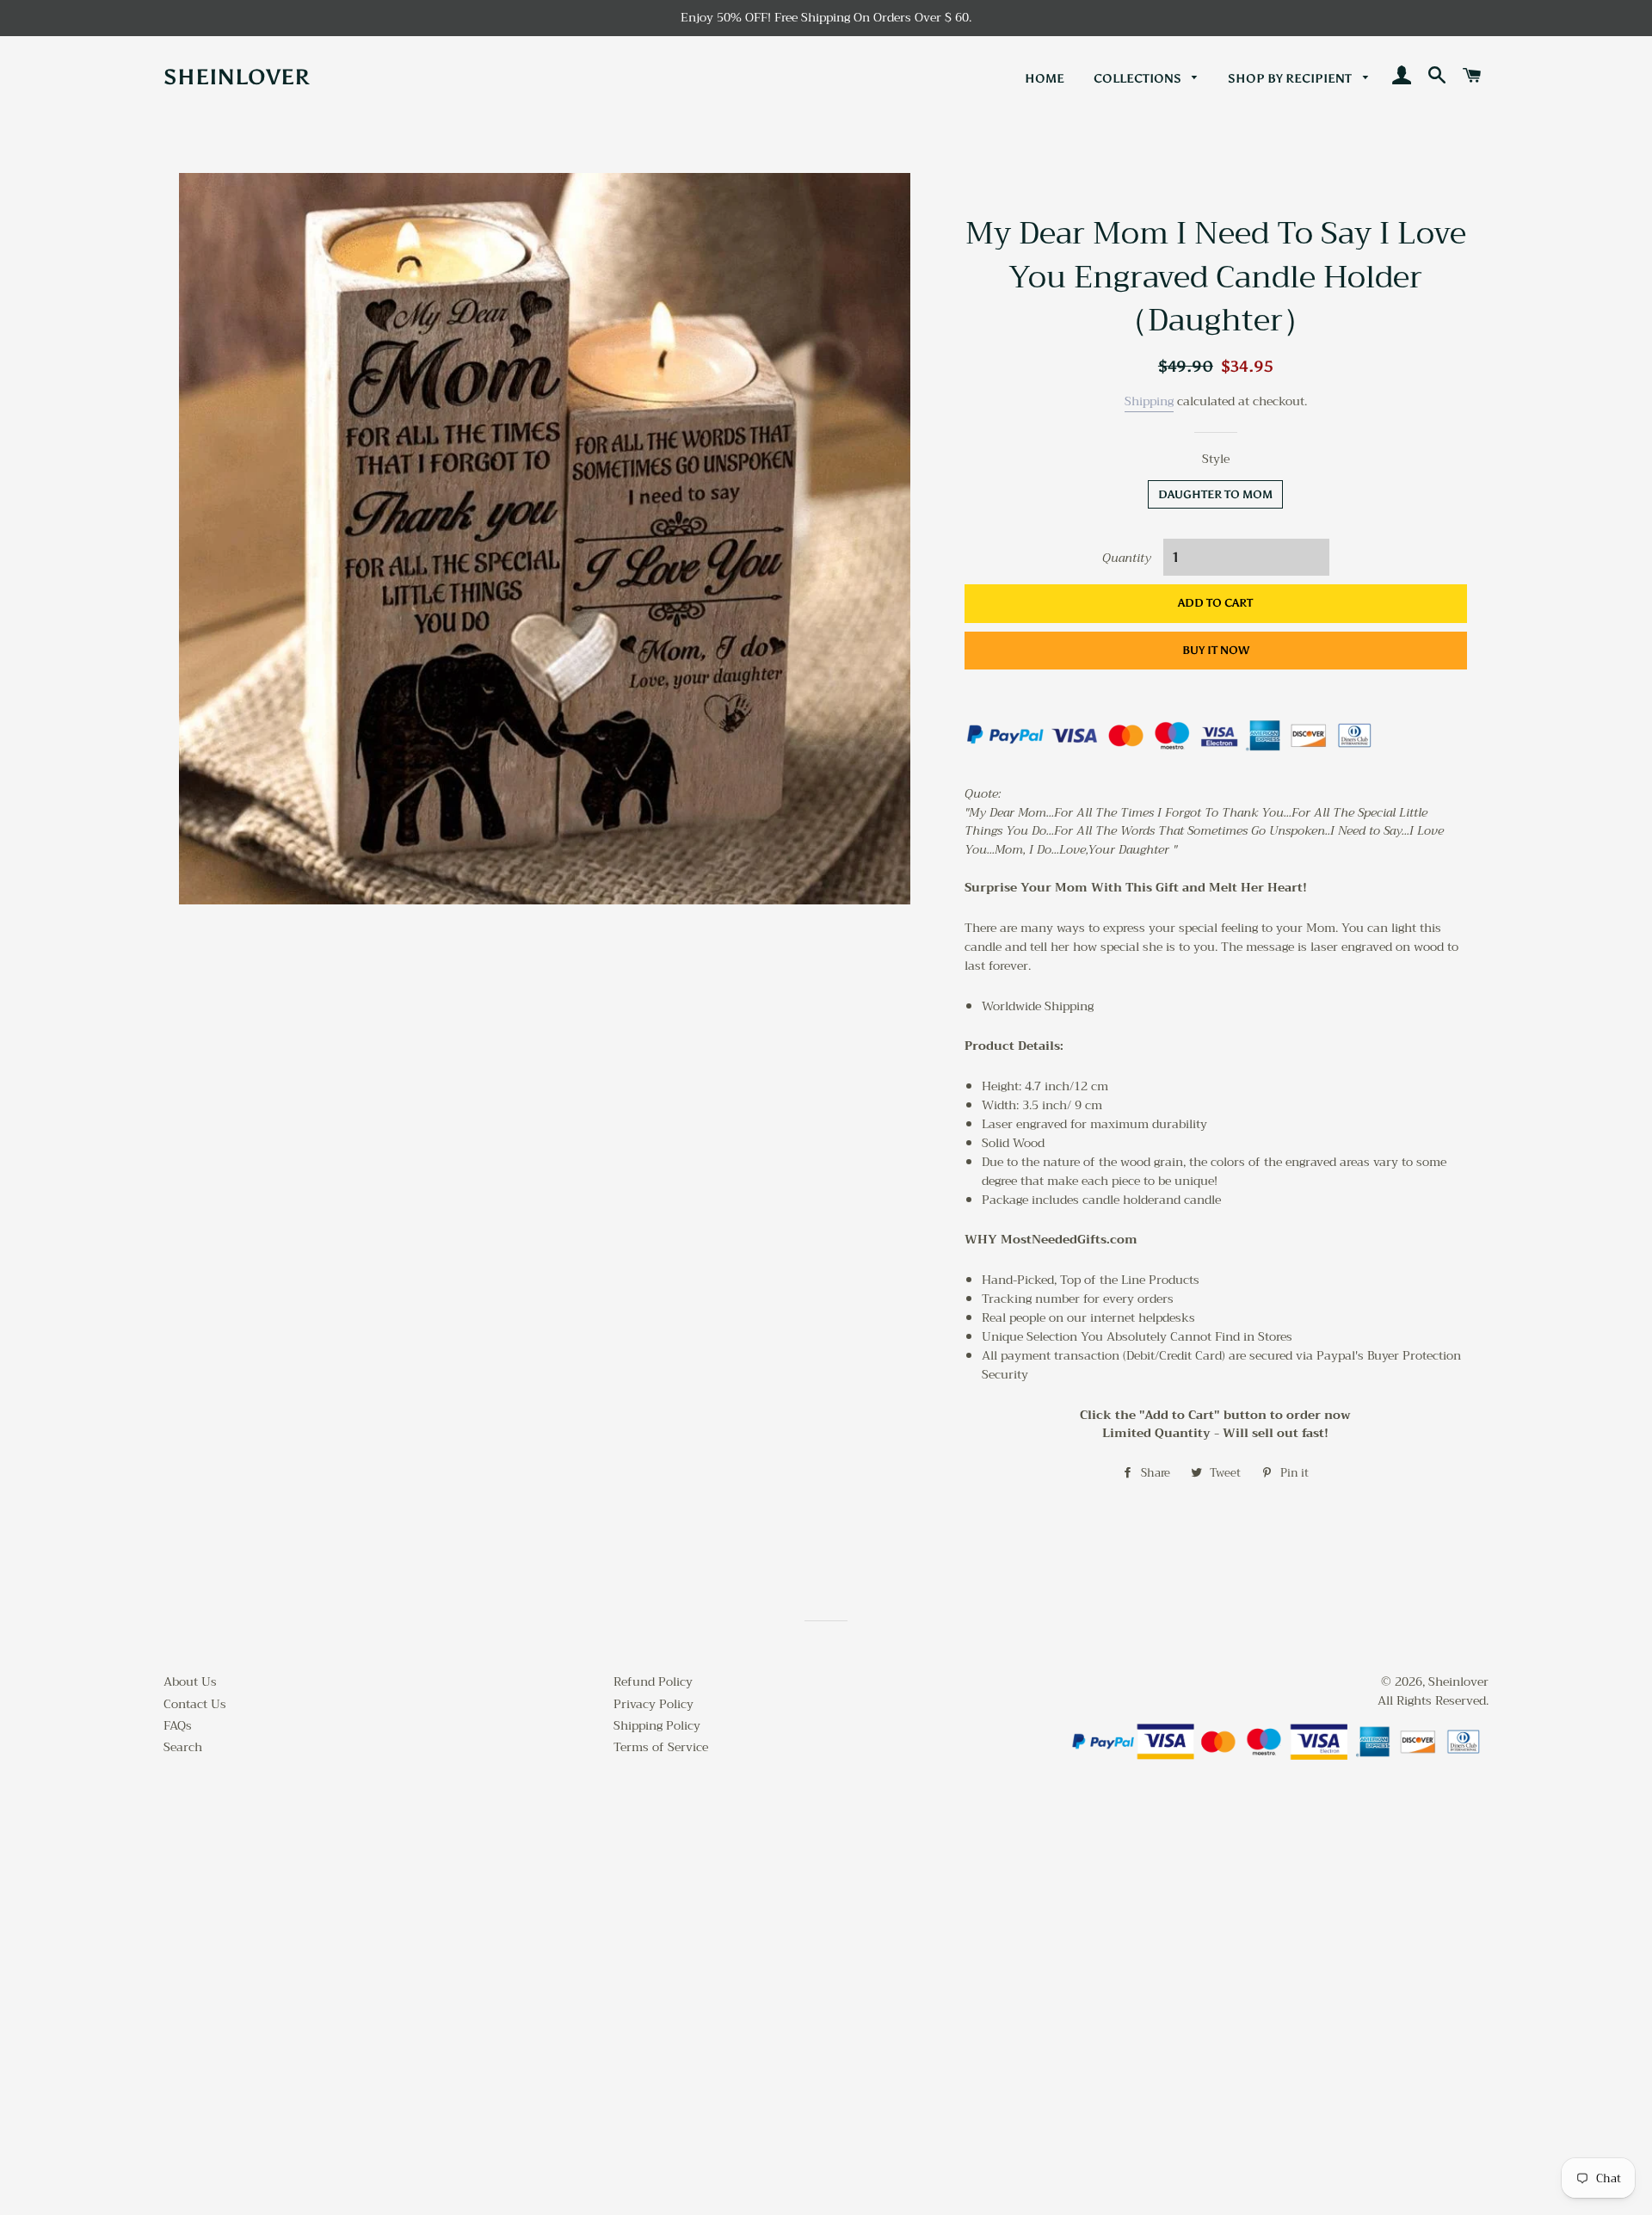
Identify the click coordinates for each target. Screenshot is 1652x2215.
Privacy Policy (653, 1704)
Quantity (1127, 558)
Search (183, 1747)
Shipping (1149, 401)
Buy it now (1216, 650)
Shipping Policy (657, 1725)
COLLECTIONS (1139, 79)
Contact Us (195, 1704)
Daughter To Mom (1215, 494)
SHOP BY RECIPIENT (1291, 79)
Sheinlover (237, 77)
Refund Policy (653, 1681)
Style (1216, 460)
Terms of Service (661, 1747)
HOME (1045, 79)
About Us (190, 1681)
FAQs (178, 1725)
